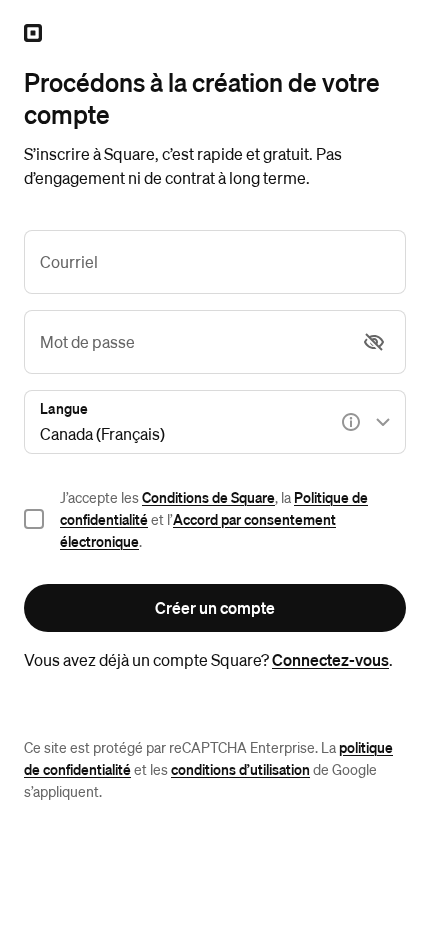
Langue (64, 408)
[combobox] (215, 422)
